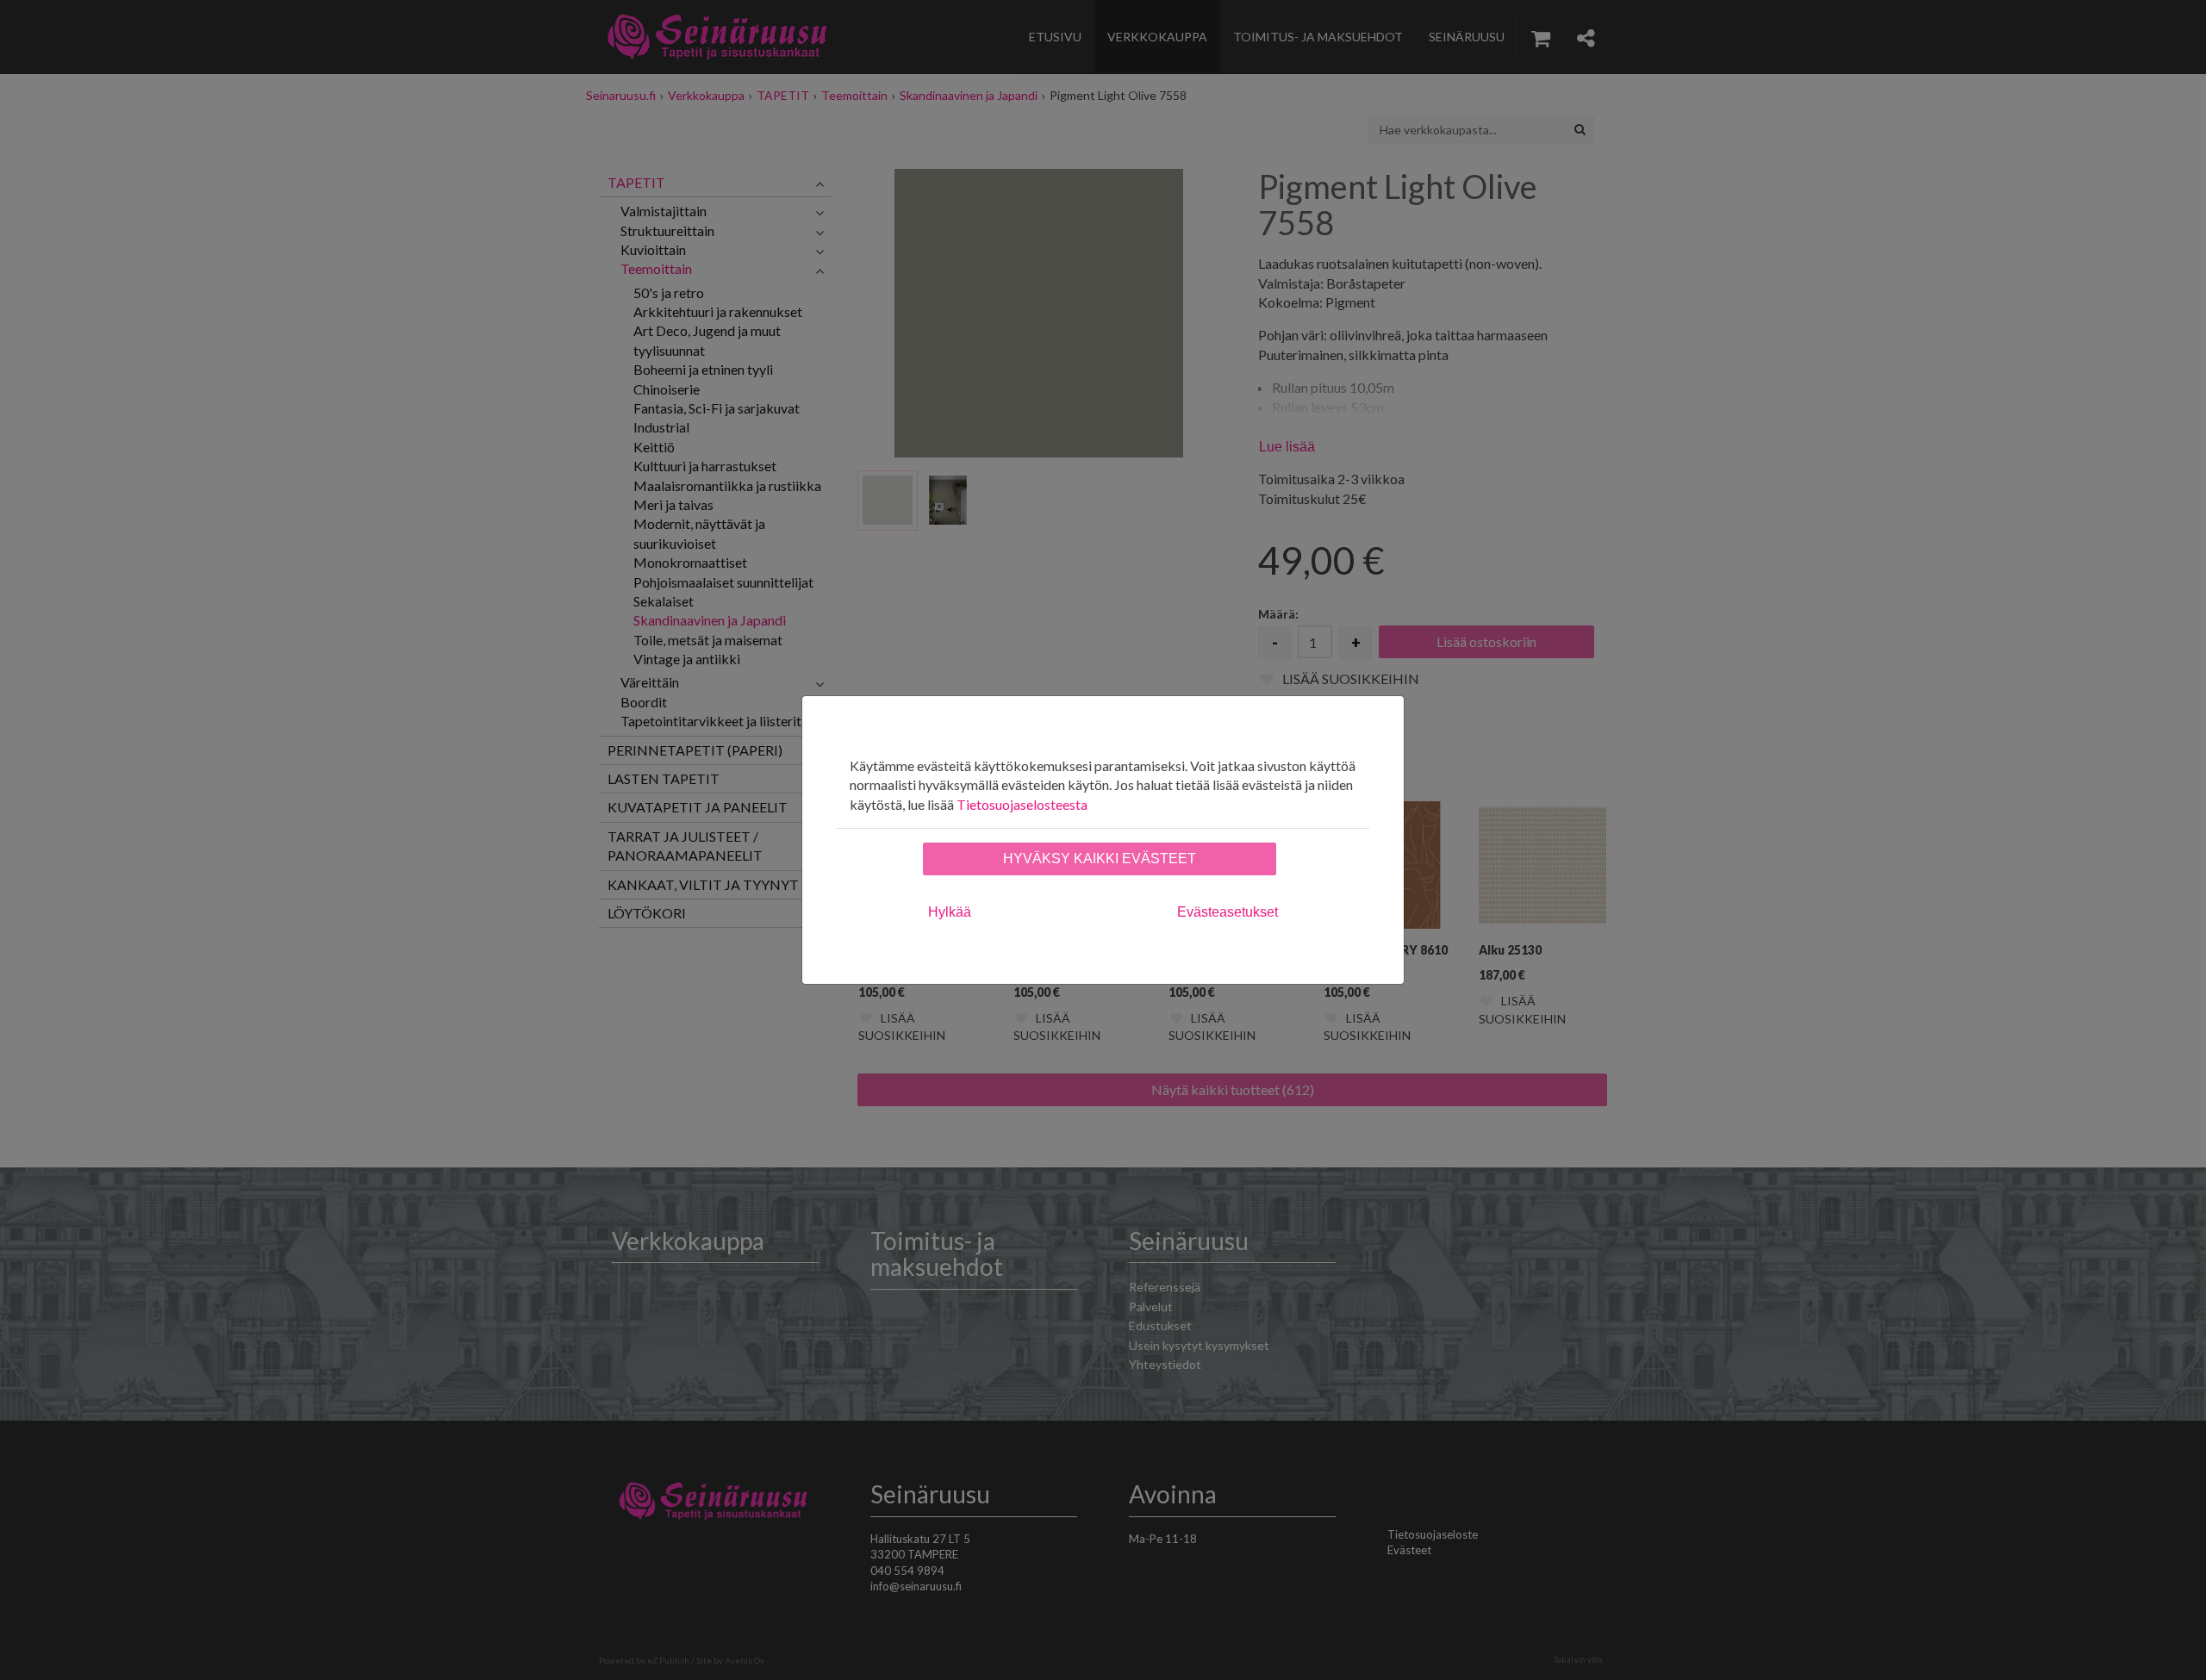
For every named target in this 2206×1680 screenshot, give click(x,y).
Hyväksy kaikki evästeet (1100, 859)
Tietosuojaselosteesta (1022, 804)
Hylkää (950, 912)
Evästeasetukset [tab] (1228, 912)
